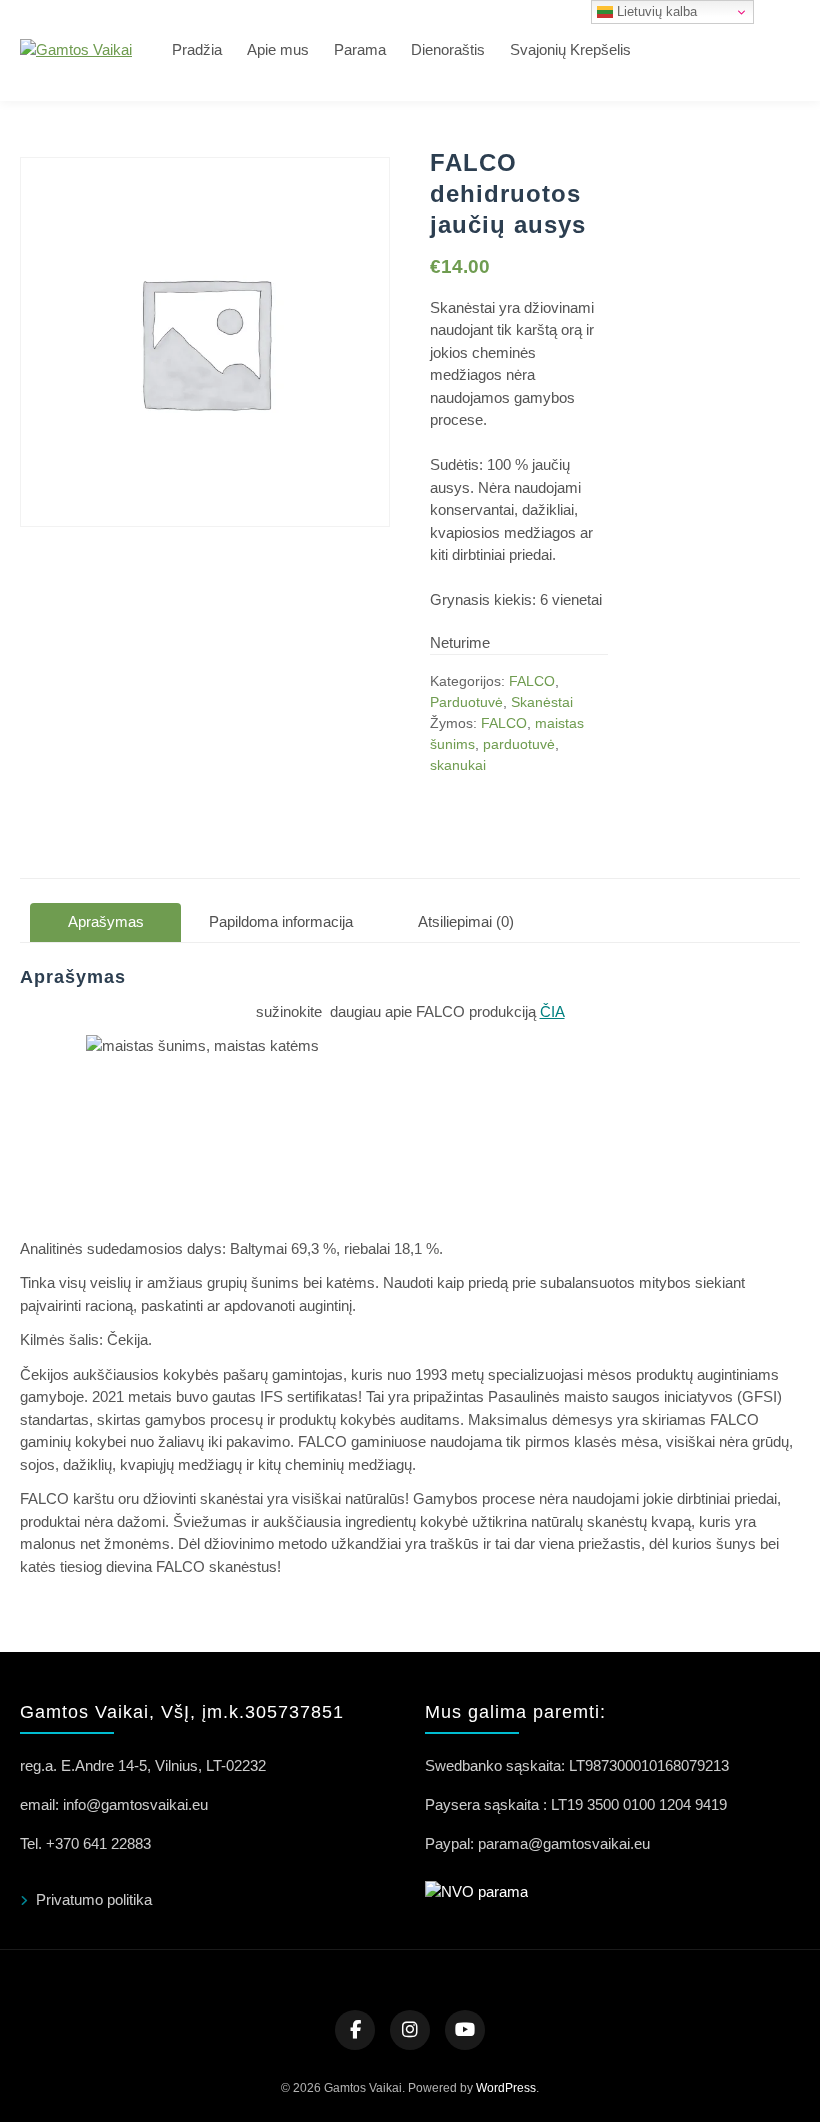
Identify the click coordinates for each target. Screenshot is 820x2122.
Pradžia (197, 49)
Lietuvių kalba (655, 11)
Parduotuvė (466, 702)
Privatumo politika (94, 1899)
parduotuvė (519, 744)
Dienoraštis (448, 49)
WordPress (506, 2088)
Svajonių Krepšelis (570, 49)
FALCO (532, 681)
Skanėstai (542, 702)
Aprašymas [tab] (106, 921)
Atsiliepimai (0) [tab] (466, 921)
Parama (360, 49)
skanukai (458, 765)
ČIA (552, 1011)
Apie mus (278, 49)
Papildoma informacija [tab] (281, 921)
